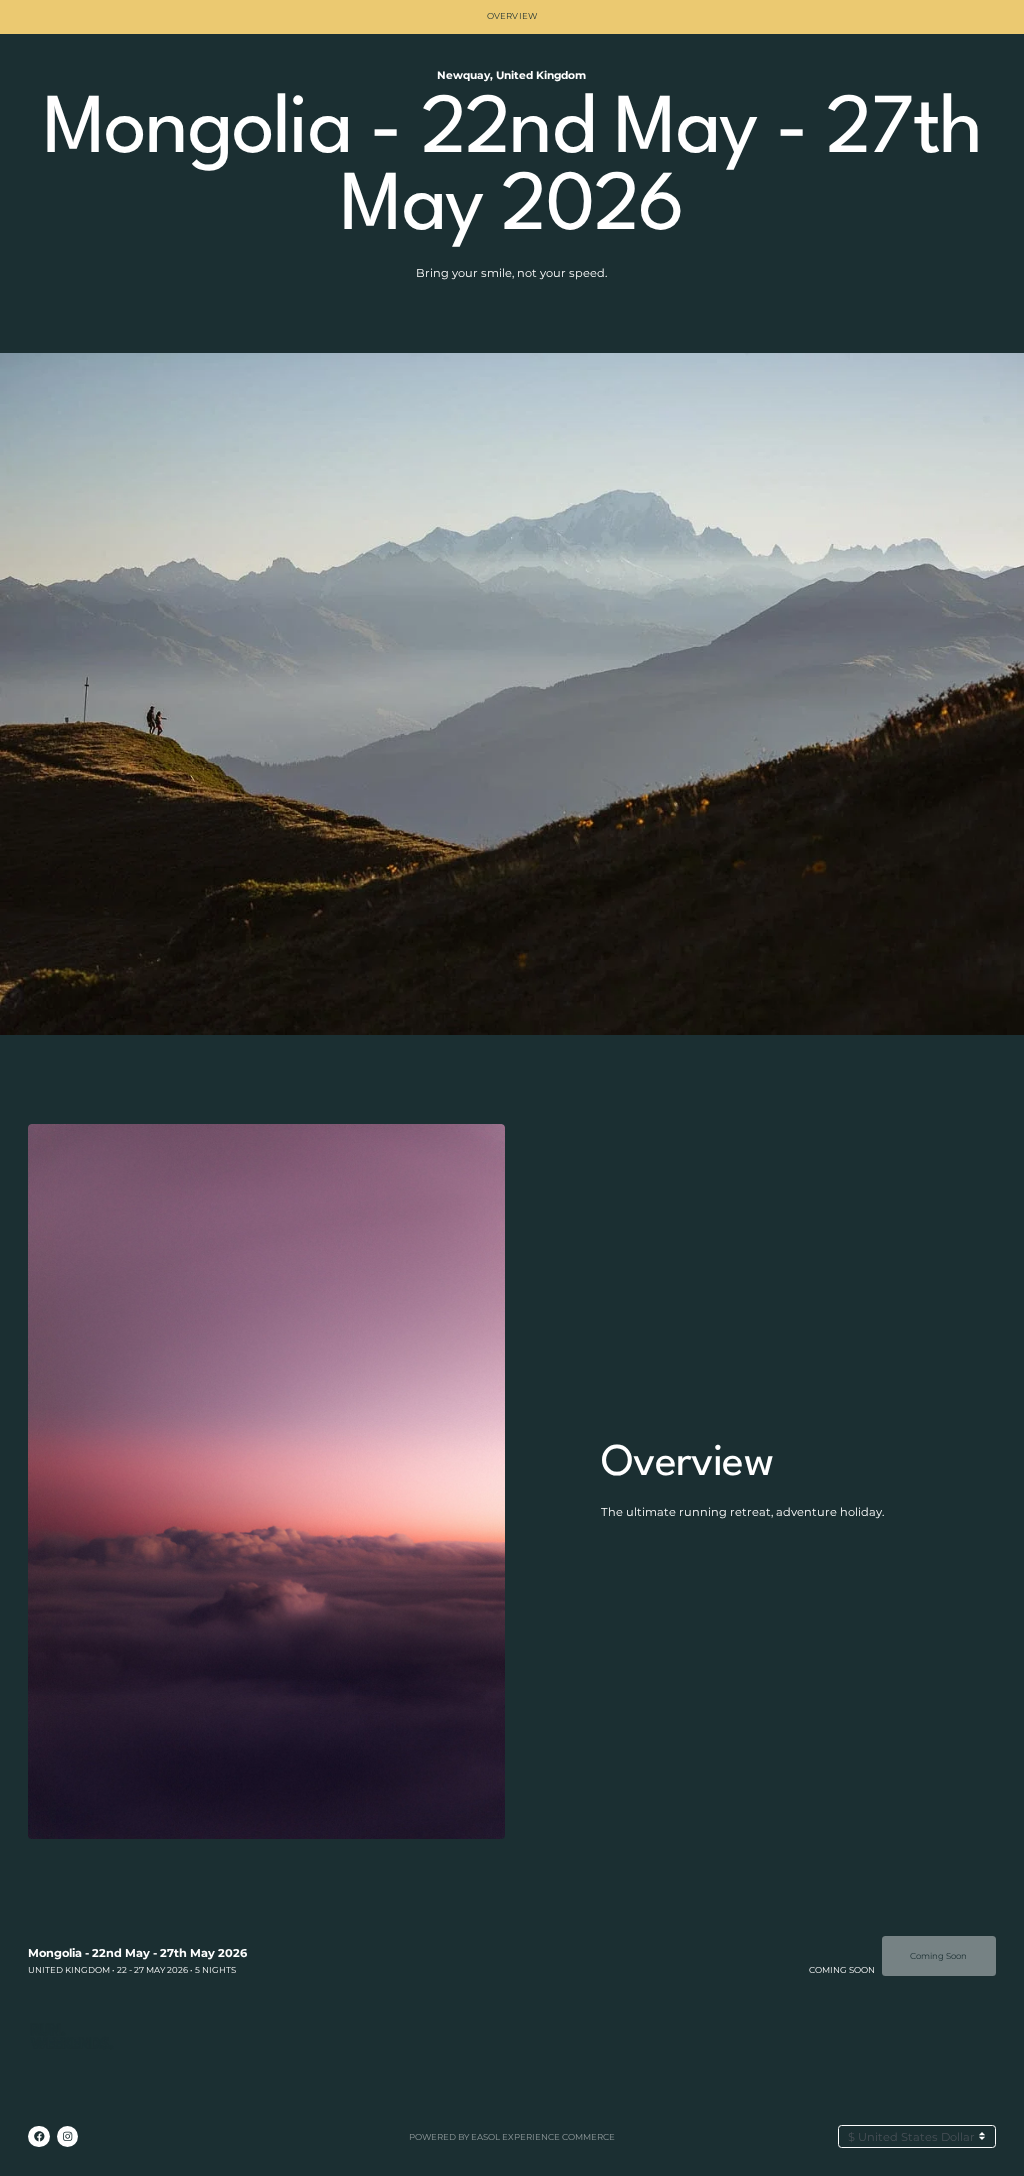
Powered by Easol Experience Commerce (512, 2137)
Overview (512, 16)
